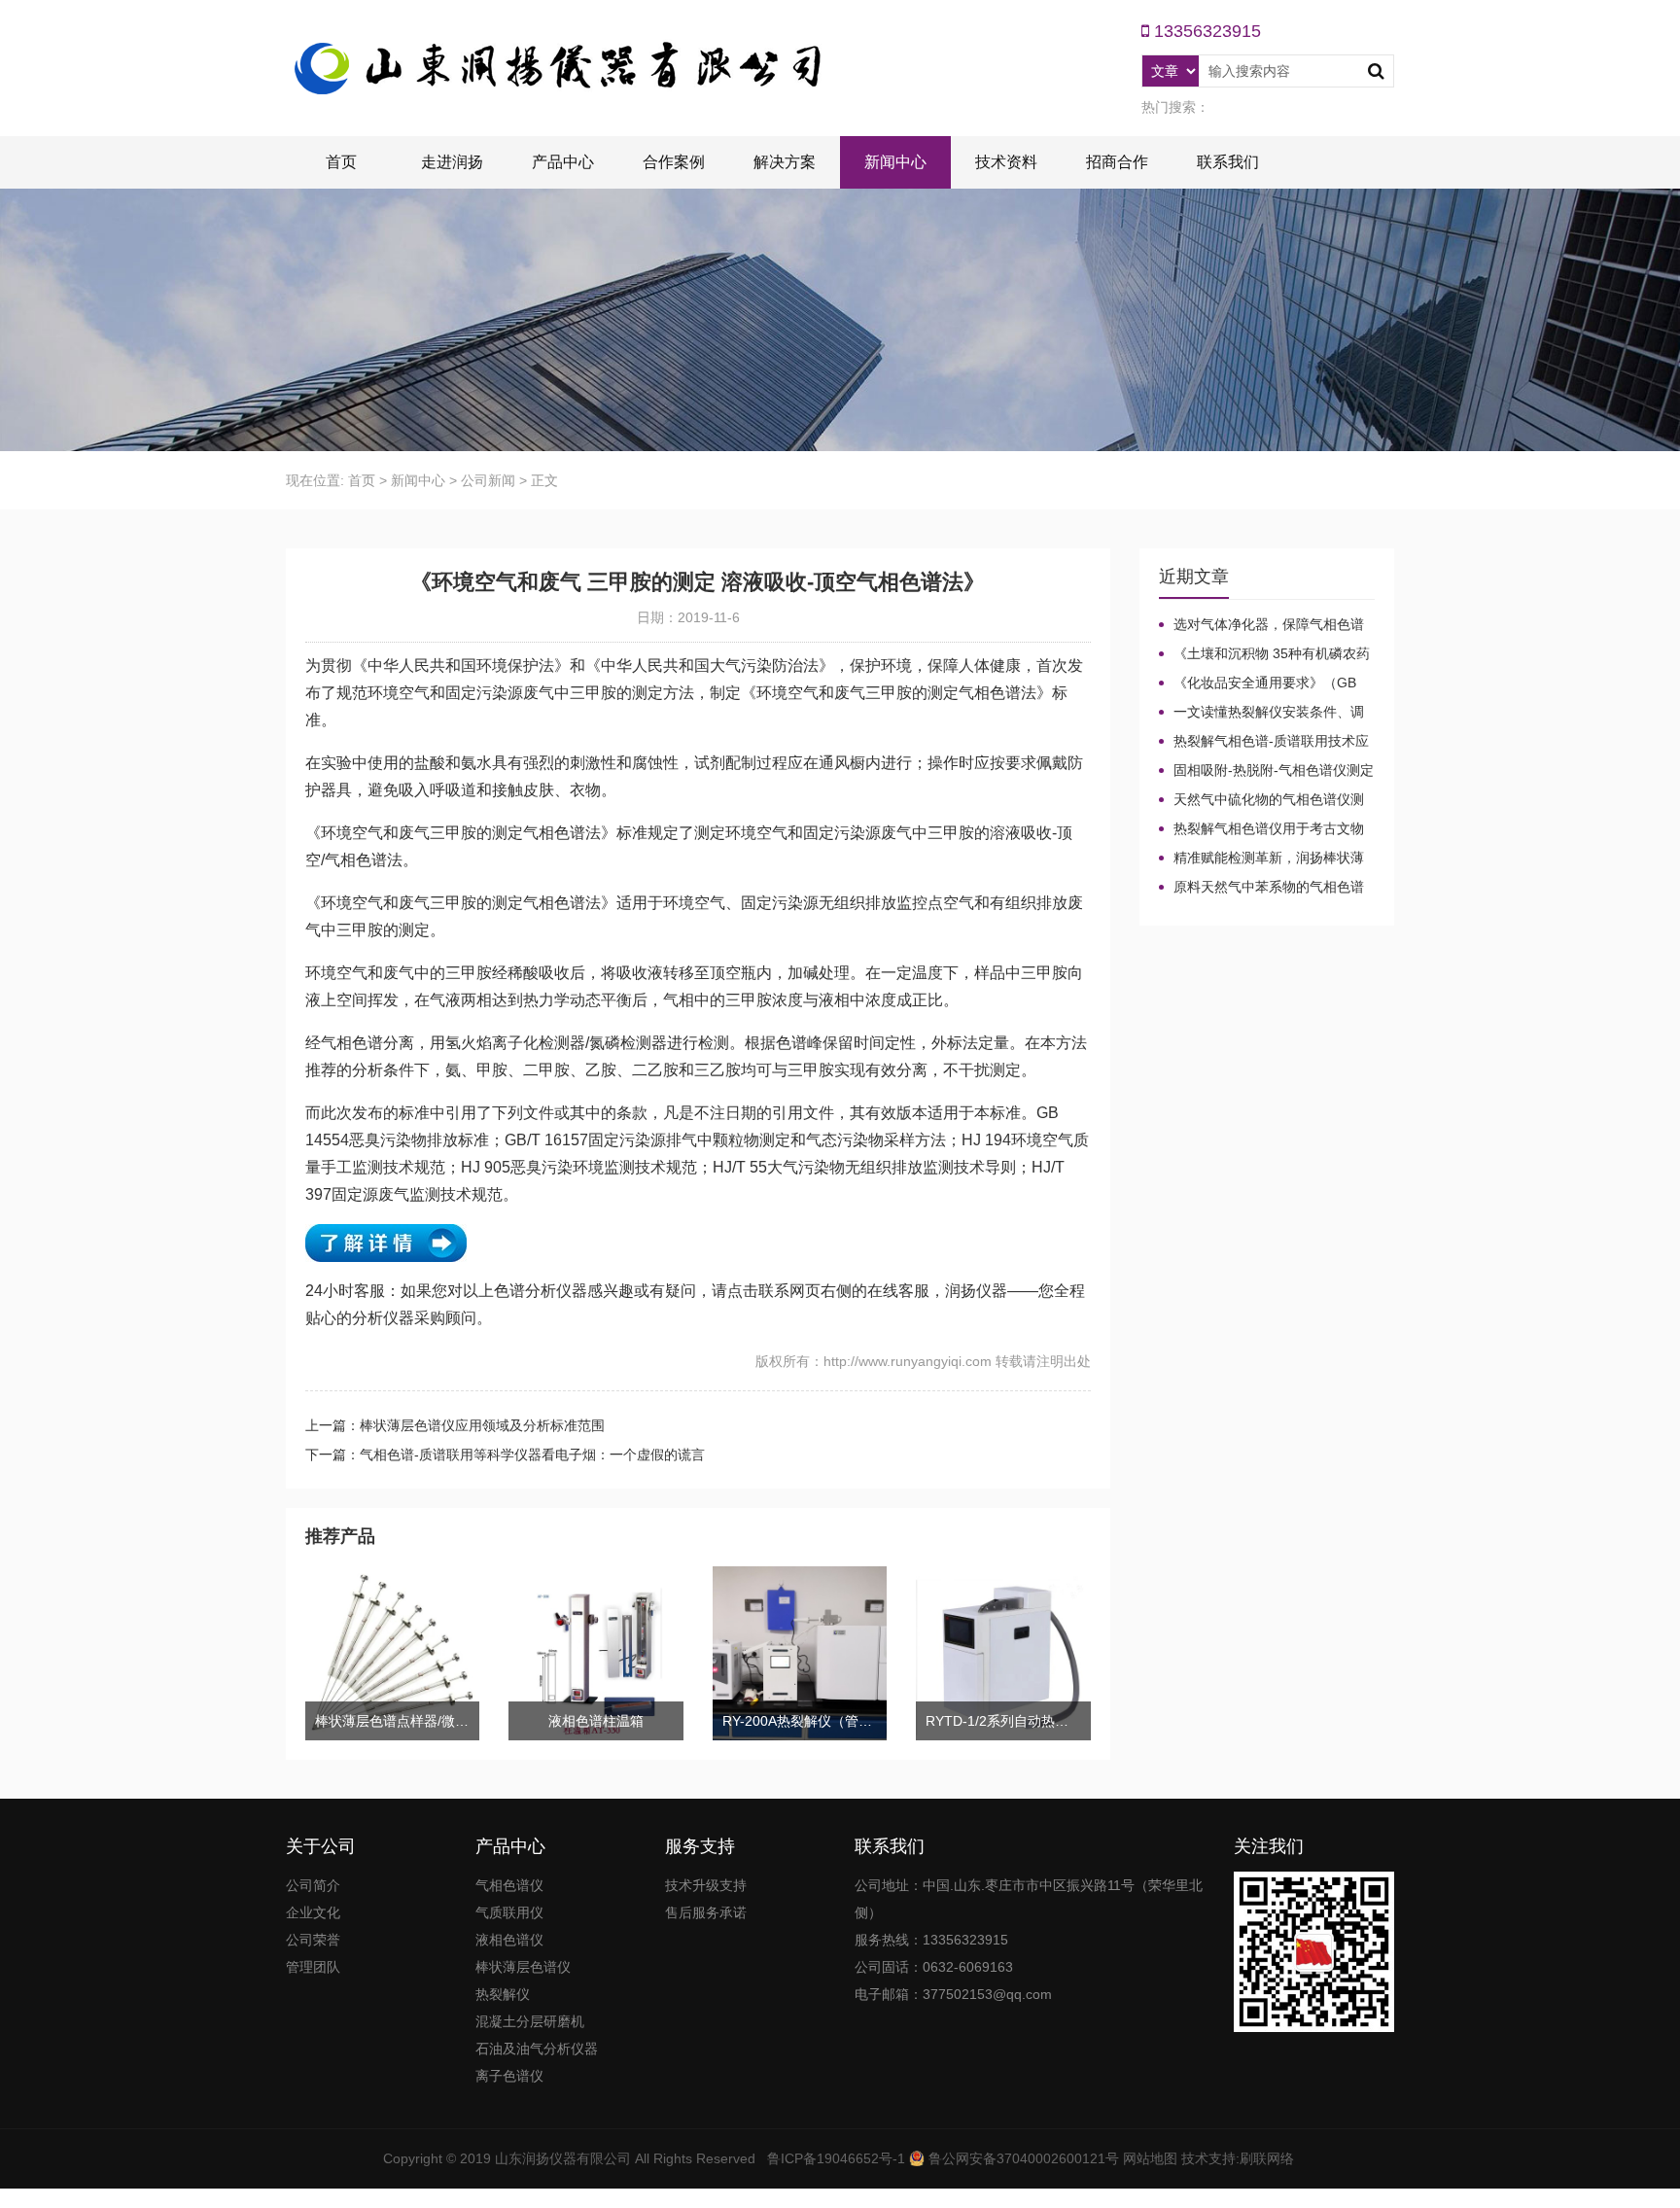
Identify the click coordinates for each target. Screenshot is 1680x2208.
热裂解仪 (503, 1994)
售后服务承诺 (706, 1912)
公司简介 (313, 1885)
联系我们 (1228, 162)
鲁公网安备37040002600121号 (1022, 2158)
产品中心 (563, 162)
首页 (341, 162)
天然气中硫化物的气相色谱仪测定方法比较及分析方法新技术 (1261, 800)
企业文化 (313, 1912)
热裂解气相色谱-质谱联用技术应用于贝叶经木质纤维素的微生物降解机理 (1264, 742)
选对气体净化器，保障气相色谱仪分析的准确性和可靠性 (1261, 625)
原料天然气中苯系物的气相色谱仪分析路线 (1261, 888)
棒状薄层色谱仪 (523, 1967)
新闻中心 (895, 162)
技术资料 (1006, 162)
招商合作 (1117, 162)
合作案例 (674, 162)
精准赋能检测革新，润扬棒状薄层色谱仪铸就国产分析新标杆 (1261, 859)
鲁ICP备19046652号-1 (836, 2158)
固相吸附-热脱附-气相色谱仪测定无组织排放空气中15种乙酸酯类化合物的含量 (1266, 771)
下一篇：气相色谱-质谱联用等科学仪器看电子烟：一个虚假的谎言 (505, 1454)
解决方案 (785, 162)
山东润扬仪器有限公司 (563, 2158)
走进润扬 (452, 162)
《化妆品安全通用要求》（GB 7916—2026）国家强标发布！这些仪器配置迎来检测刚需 (1265, 683)
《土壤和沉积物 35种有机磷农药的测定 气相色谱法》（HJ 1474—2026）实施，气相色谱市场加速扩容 (1264, 654)
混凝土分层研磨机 (530, 2021)
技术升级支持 (706, 1885)
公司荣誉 (313, 1940)
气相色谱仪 (509, 1885)
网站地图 (1150, 2158)
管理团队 (313, 1967)
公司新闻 (488, 480)
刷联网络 (1267, 2158)
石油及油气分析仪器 (537, 2049)
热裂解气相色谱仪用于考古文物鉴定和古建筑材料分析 (1261, 829)
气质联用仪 (509, 1912)
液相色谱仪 (509, 1940)
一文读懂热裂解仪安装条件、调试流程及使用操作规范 (1261, 713)
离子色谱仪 (509, 2076)
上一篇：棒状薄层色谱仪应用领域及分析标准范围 (455, 1425)
